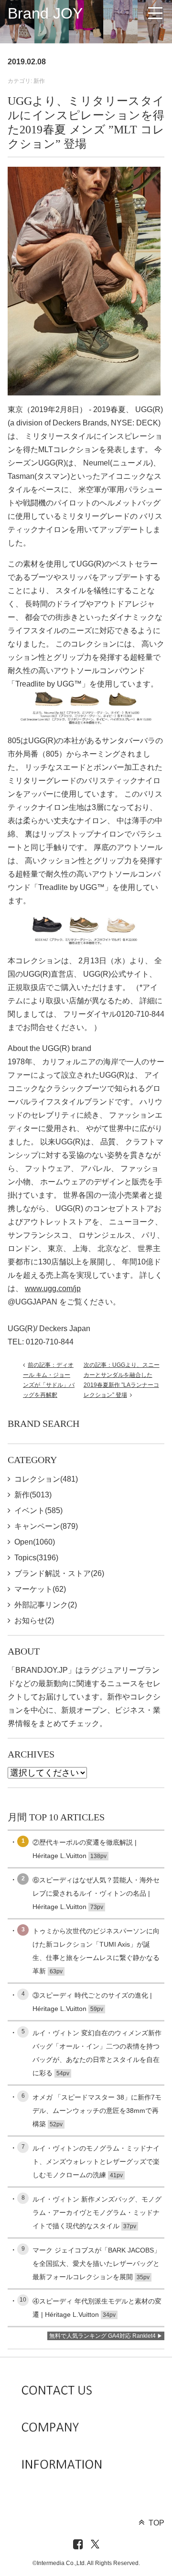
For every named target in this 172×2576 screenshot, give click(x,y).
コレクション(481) (46, 1479)
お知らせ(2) (34, 1621)
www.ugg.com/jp (53, 1288)
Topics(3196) (36, 1558)
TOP (156, 2523)
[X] (95, 2545)
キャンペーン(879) (46, 1526)
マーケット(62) (40, 1589)
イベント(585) (38, 1510)
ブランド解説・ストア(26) (59, 1573)
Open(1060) (35, 1542)
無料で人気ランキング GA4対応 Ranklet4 (102, 2336)
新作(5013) (33, 1495)
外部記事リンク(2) (46, 1605)
